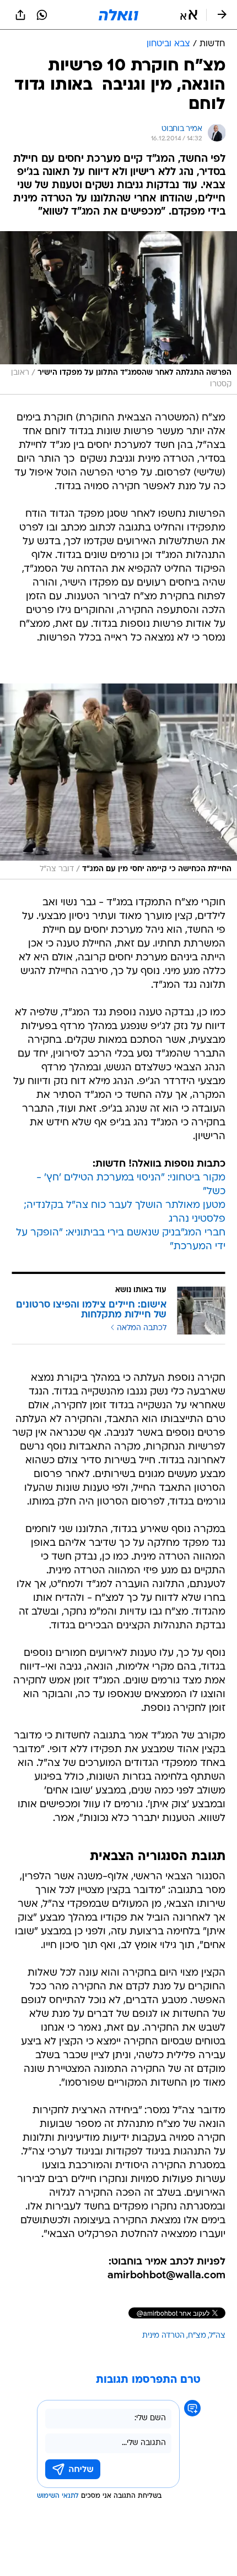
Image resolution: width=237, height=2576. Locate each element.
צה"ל (217, 2336)
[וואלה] (118, 15)
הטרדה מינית (163, 2336)
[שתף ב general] (20, 15)
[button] (189, 15)
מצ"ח (197, 2336)
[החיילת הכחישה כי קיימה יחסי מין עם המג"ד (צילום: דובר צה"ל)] (118, 781)
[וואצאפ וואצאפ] (42, 15)
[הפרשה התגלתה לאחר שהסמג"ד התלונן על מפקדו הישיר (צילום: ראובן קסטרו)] (118, 313)
